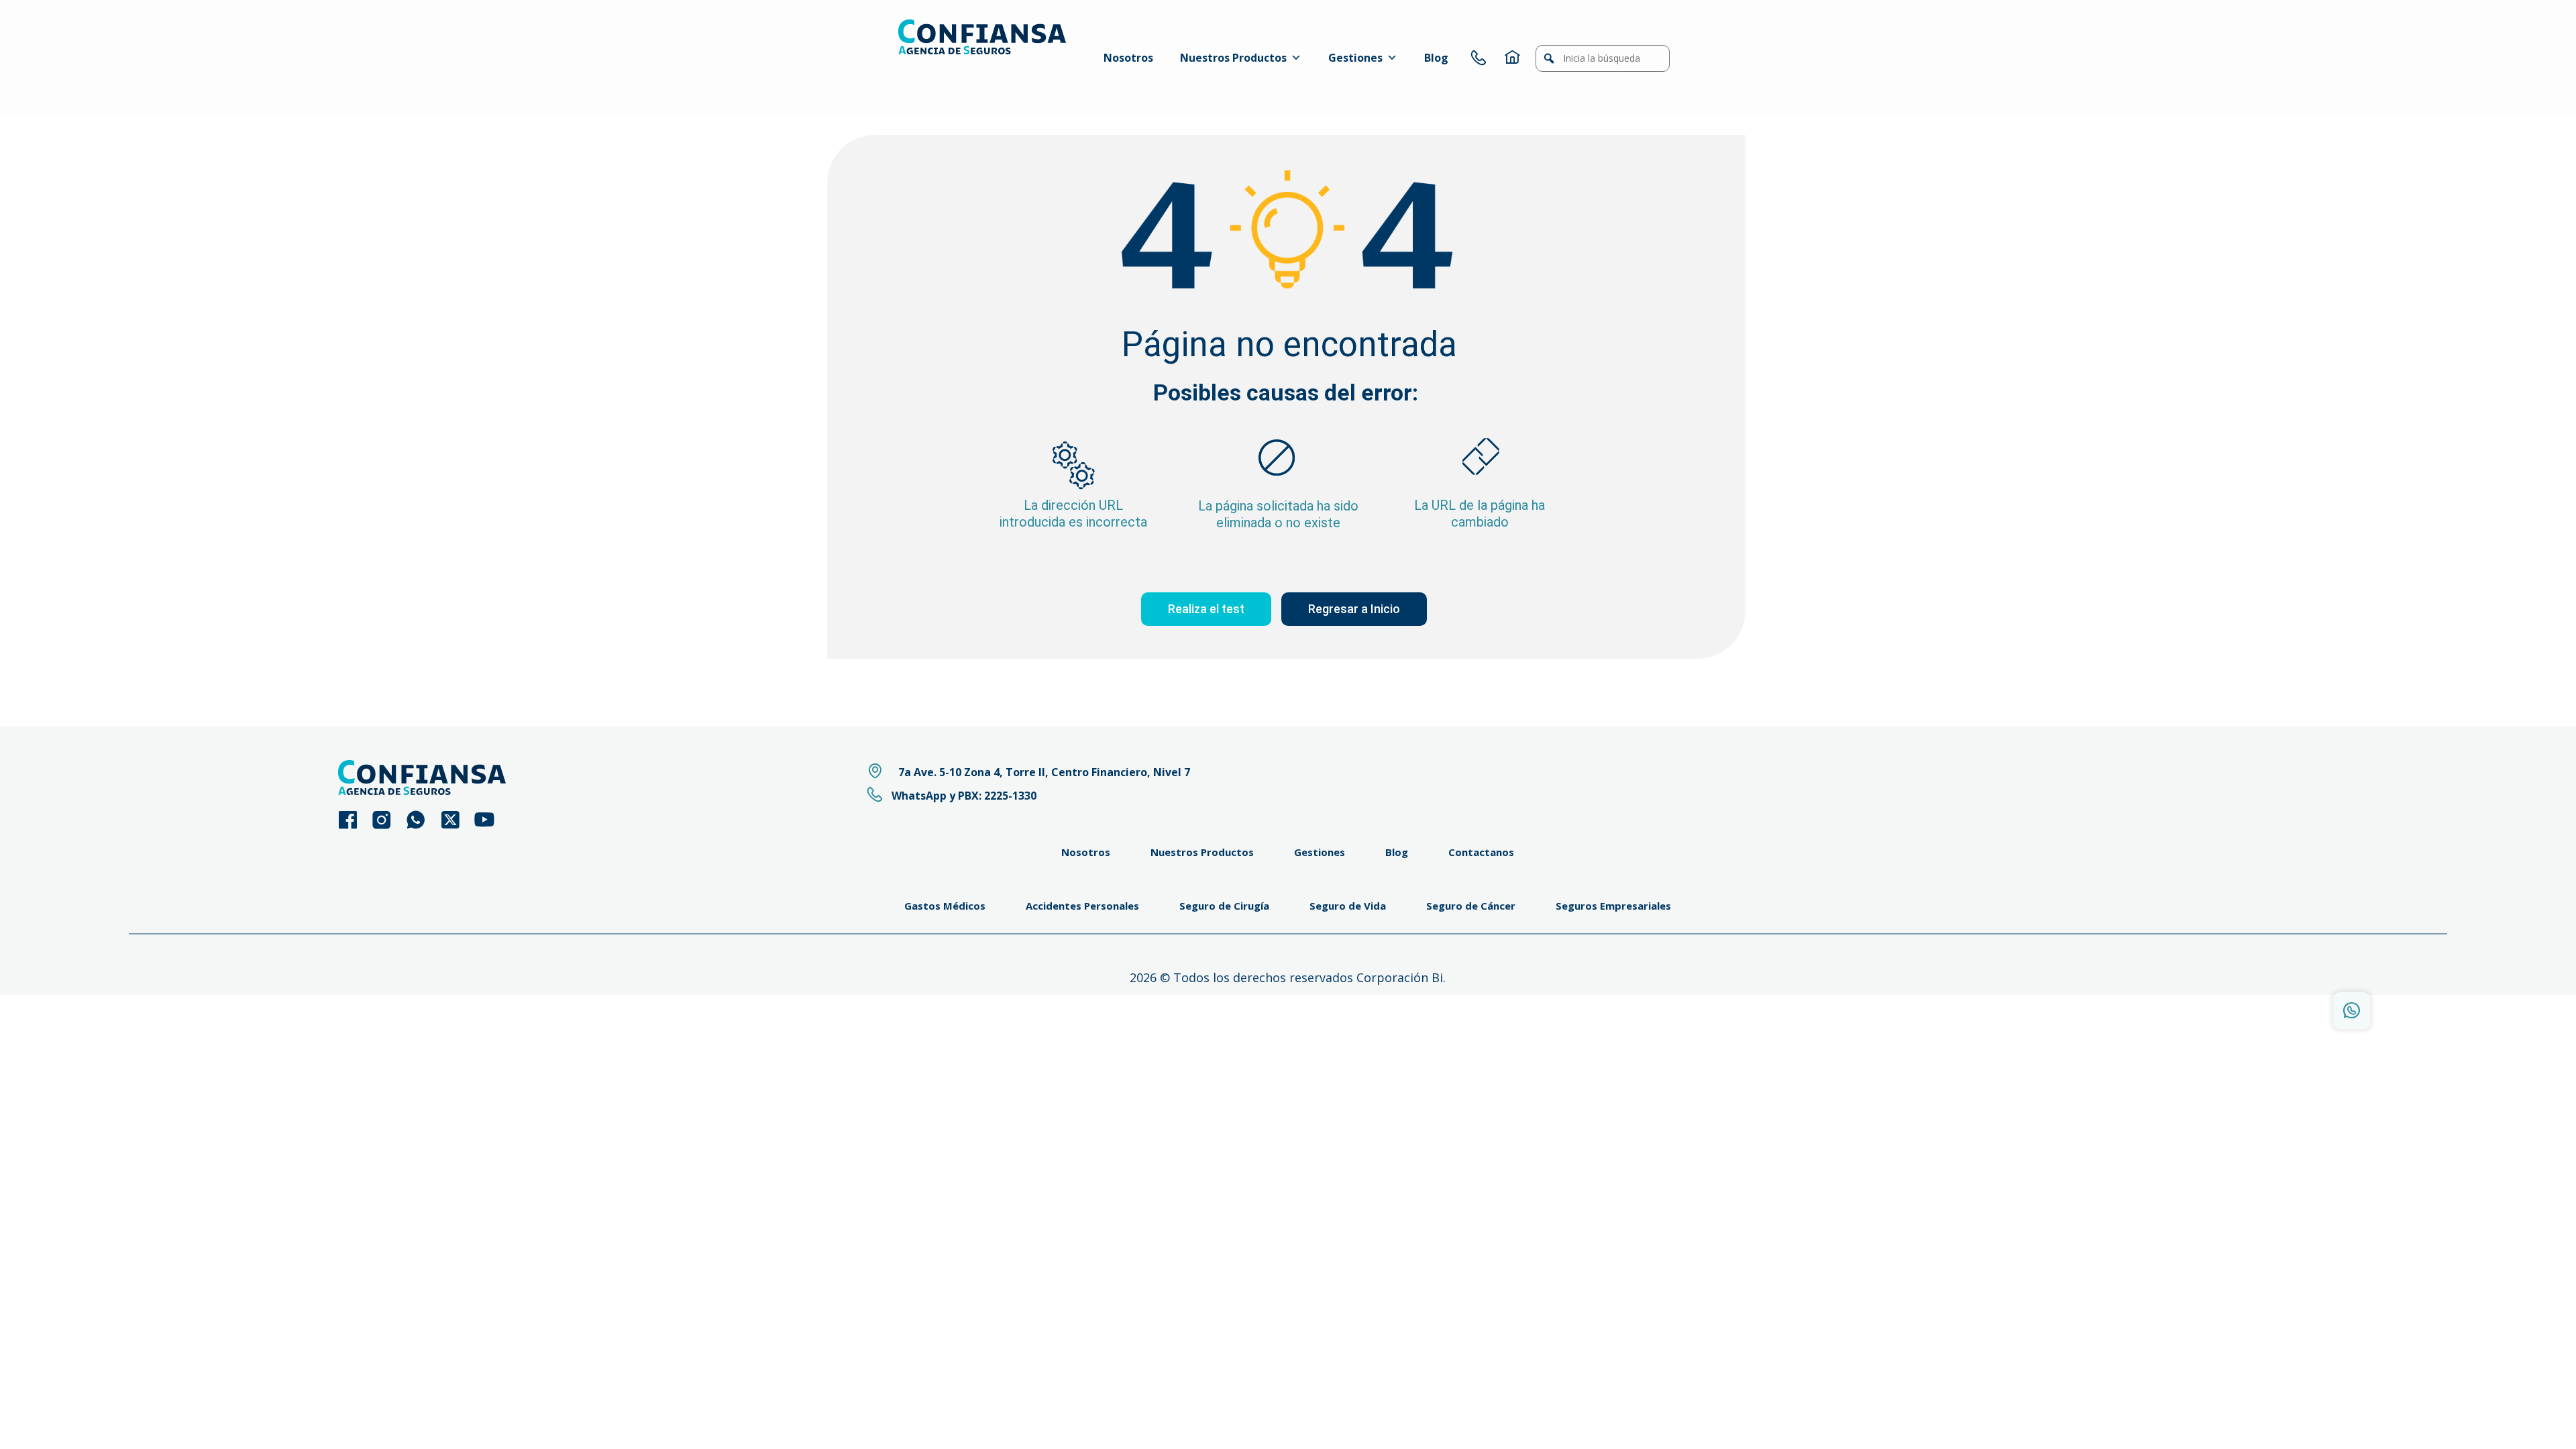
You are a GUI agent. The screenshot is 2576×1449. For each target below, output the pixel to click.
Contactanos (1481, 852)
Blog (1436, 58)
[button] (1549, 58)
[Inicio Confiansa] (1512, 58)
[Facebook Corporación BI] (354, 820)
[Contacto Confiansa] (1479, 58)
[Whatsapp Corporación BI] (422, 820)
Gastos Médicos (945, 906)
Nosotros (1128, 58)
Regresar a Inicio (1354, 609)
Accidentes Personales (1082, 906)
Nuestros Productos (1233, 58)
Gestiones (1355, 58)
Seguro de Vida (1348, 906)
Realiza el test (1206, 609)
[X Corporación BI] (457, 820)
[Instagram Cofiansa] (388, 820)
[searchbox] (1603, 58)
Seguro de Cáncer (1471, 906)
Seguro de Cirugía (1224, 906)
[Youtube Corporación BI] (491, 820)
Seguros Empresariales (1613, 906)
